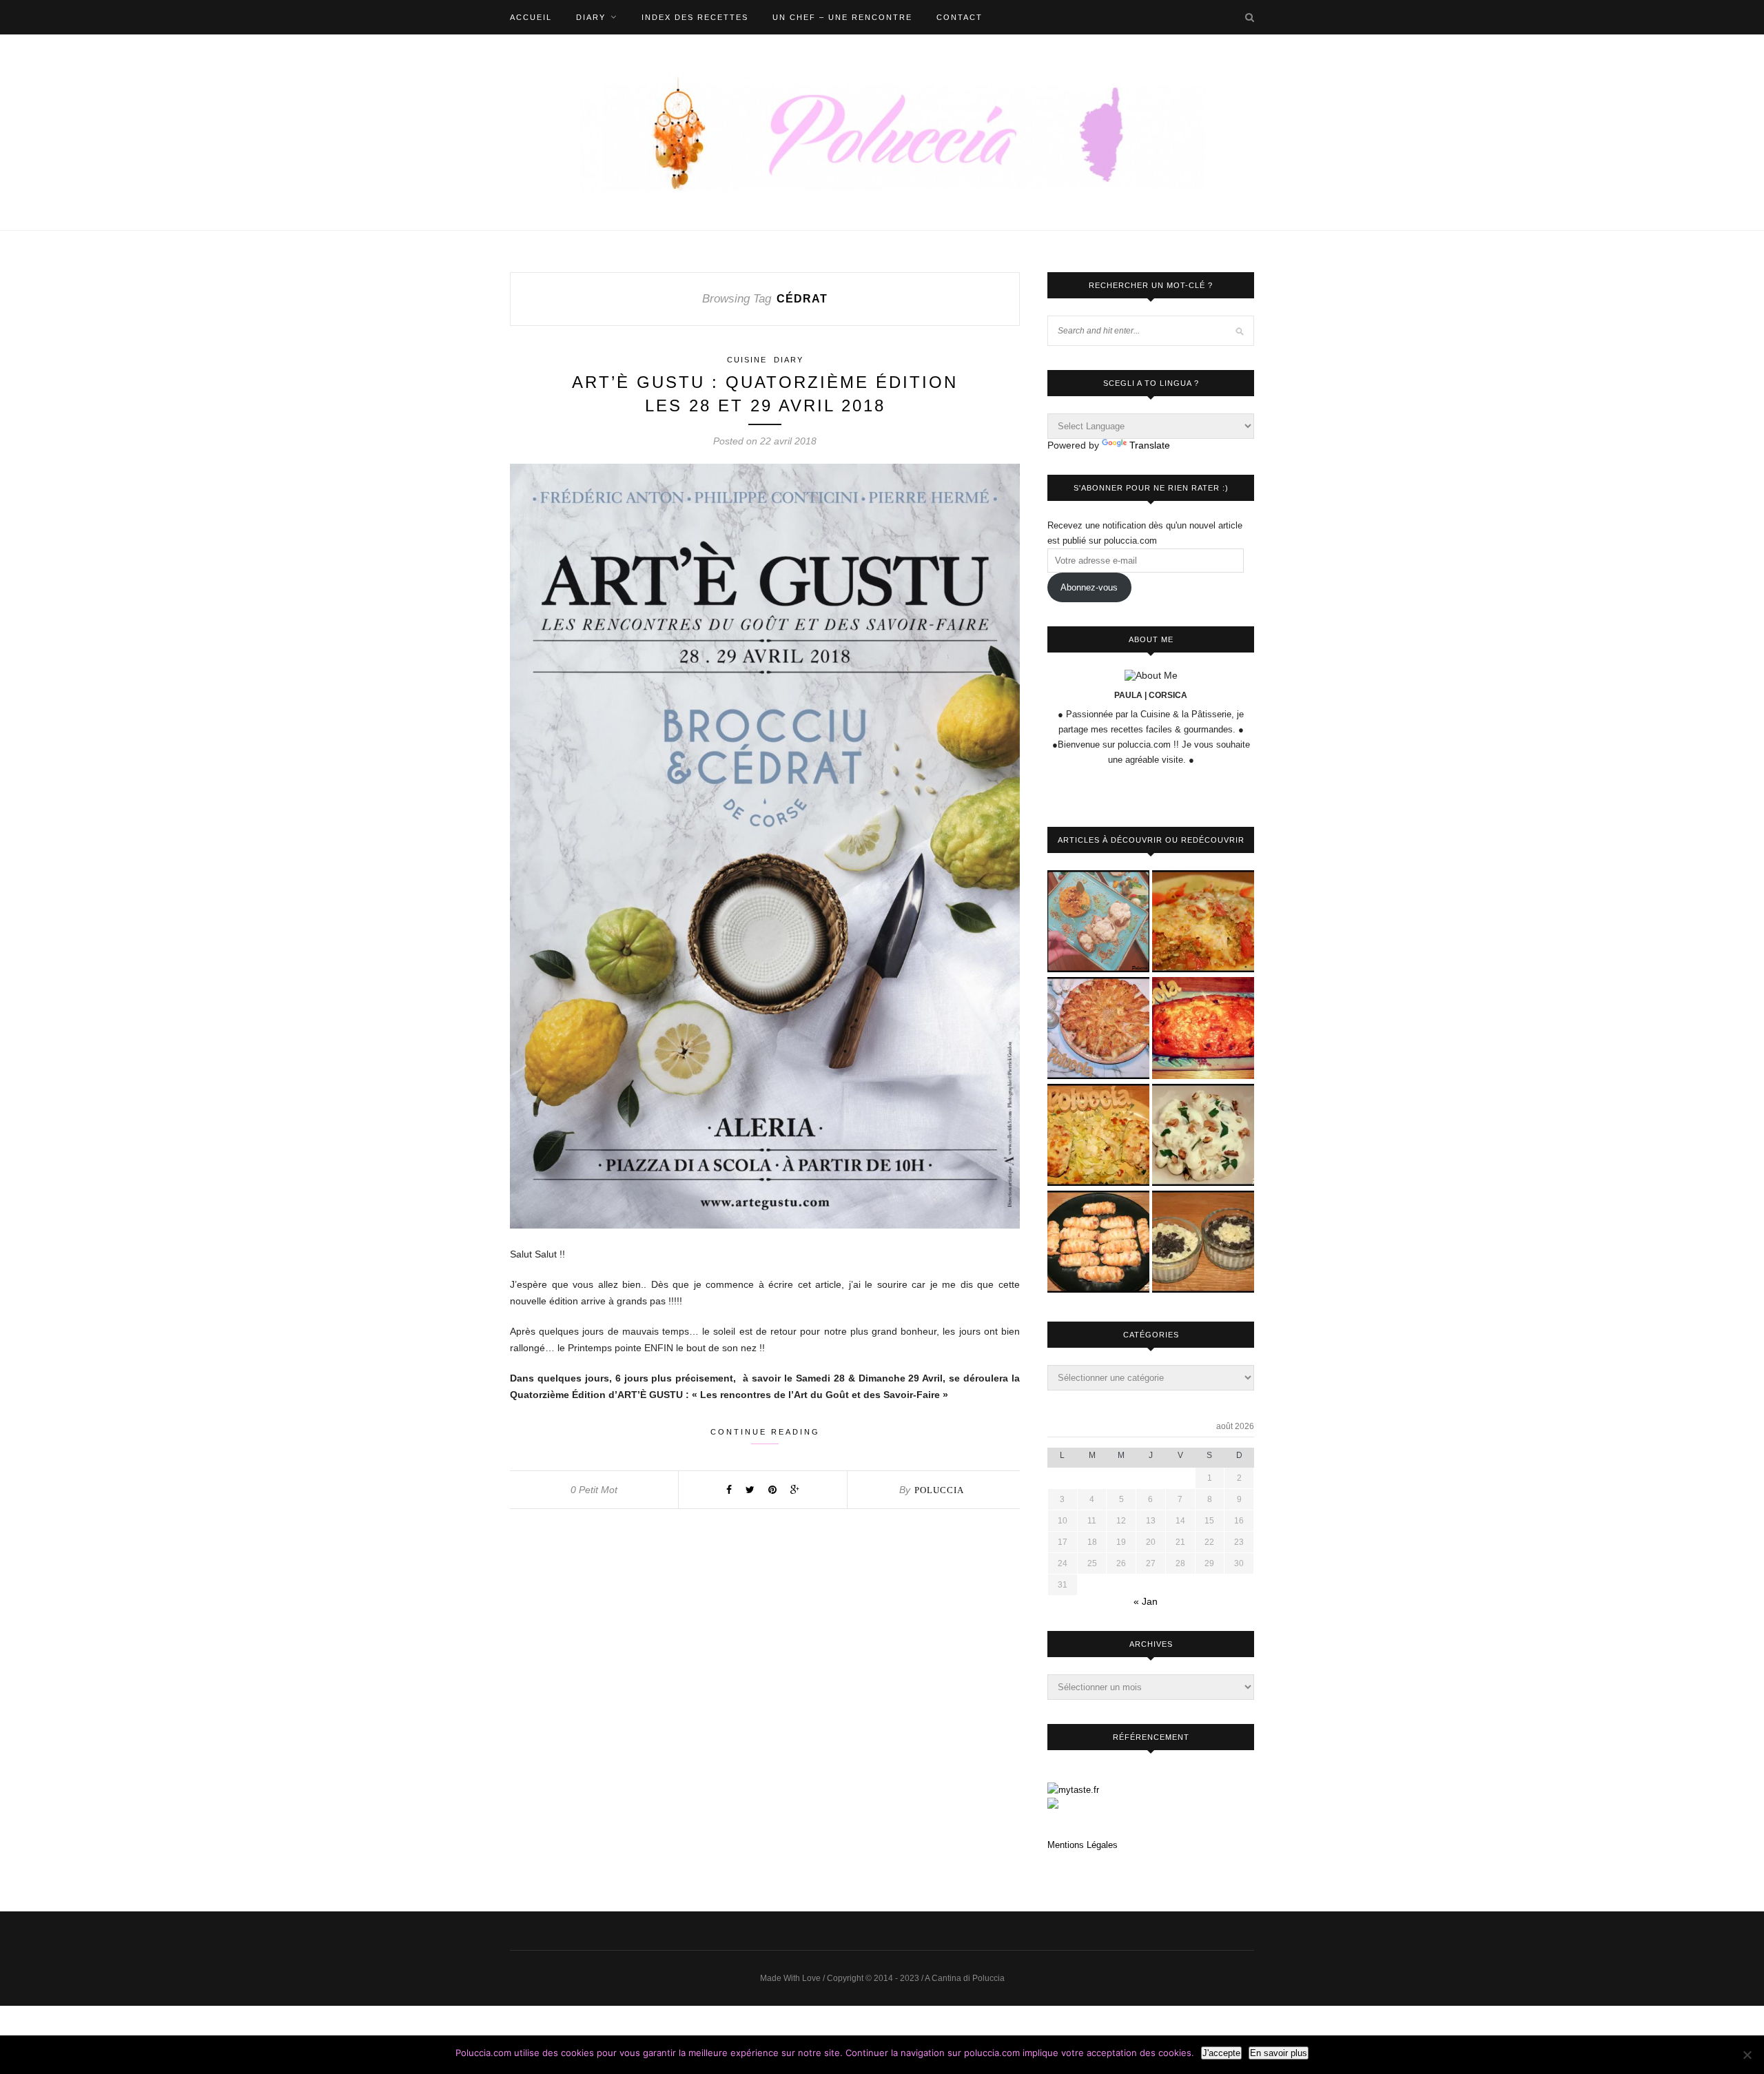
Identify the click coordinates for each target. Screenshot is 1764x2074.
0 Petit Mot (594, 1490)
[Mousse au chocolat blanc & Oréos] (1203, 1243)
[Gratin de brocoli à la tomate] (1203, 922)
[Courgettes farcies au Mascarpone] (1098, 1136)
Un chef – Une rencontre (842, 17)
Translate (1150, 445)
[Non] (1747, 2055)
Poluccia (939, 1490)
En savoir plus (1279, 2053)
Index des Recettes (695, 17)
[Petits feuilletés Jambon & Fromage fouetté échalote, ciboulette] (1098, 1243)
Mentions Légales (1083, 1845)
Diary (591, 17)
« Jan (1146, 1601)
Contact (960, 17)
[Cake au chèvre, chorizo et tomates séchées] (1203, 1029)
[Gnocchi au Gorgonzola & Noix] (1203, 1136)
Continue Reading (765, 1432)
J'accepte (1221, 2053)
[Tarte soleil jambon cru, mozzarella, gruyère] (1098, 1029)
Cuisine (747, 360)
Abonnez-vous (1089, 587)
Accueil (531, 17)
